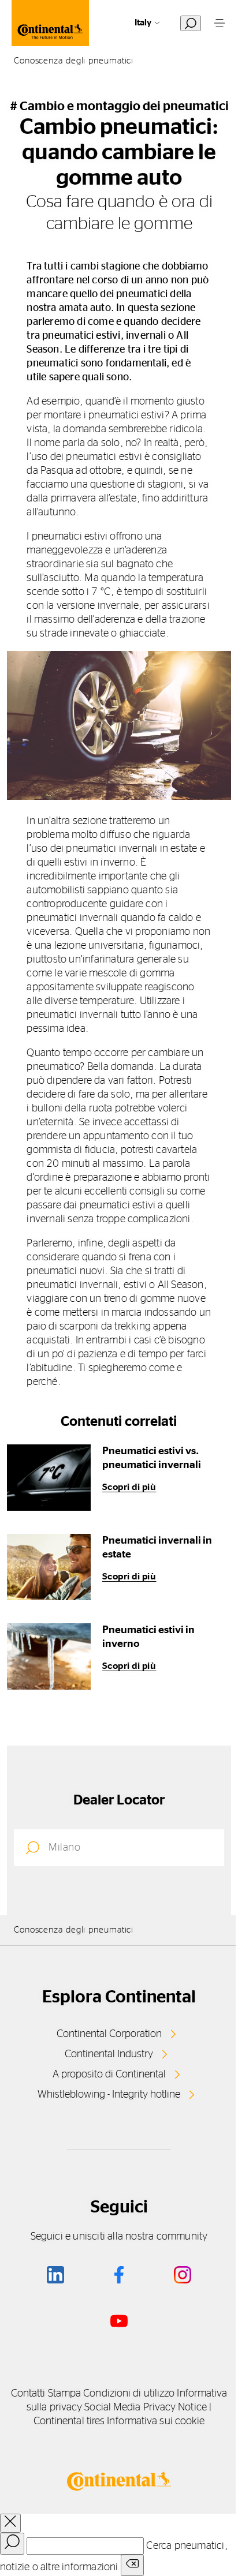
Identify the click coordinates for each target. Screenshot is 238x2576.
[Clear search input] (132, 2565)
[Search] (12, 2544)
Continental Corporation (109, 2034)
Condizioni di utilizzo (129, 2394)
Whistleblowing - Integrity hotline (109, 2095)
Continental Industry (109, 2054)
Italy (143, 23)
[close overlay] (10, 2523)
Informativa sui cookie (156, 2421)
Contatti (28, 2394)
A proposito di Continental (109, 2075)
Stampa (65, 2394)
